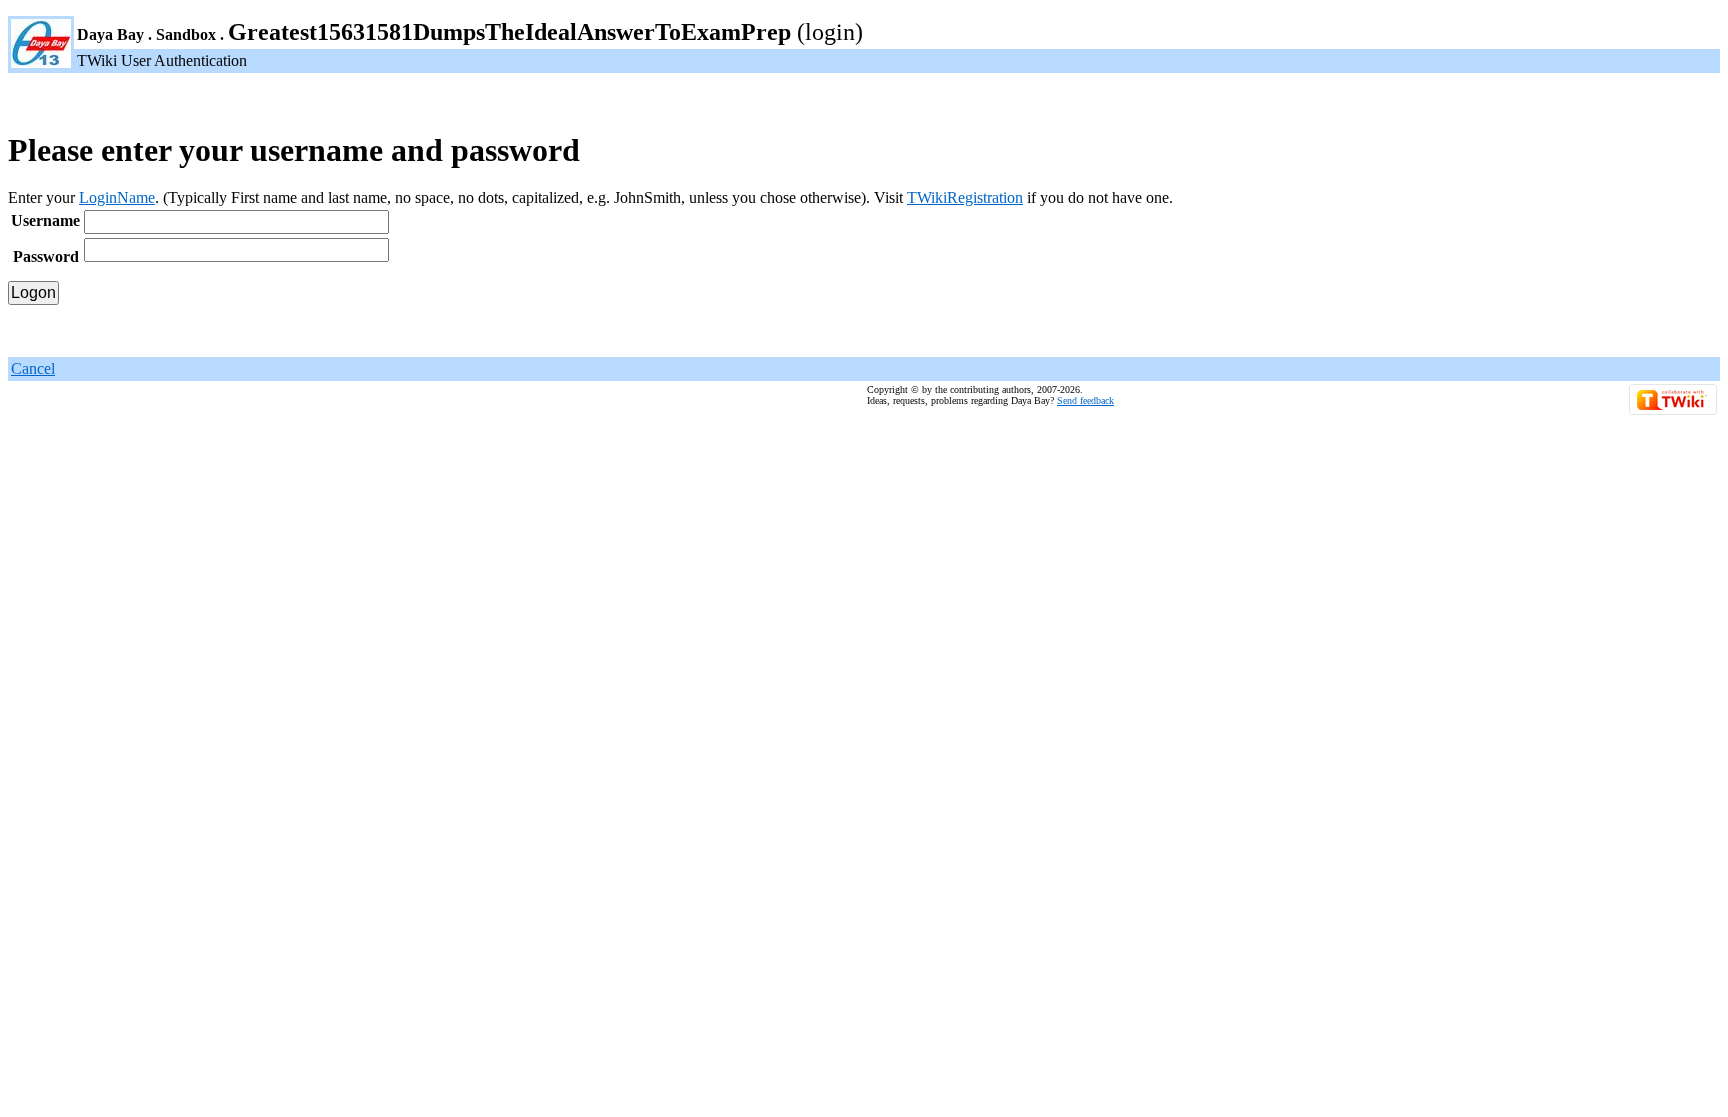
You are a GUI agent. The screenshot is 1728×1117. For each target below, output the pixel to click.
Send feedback (1085, 400)
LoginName (117, 197)
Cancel (33, 368)
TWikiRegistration (965, 197)
